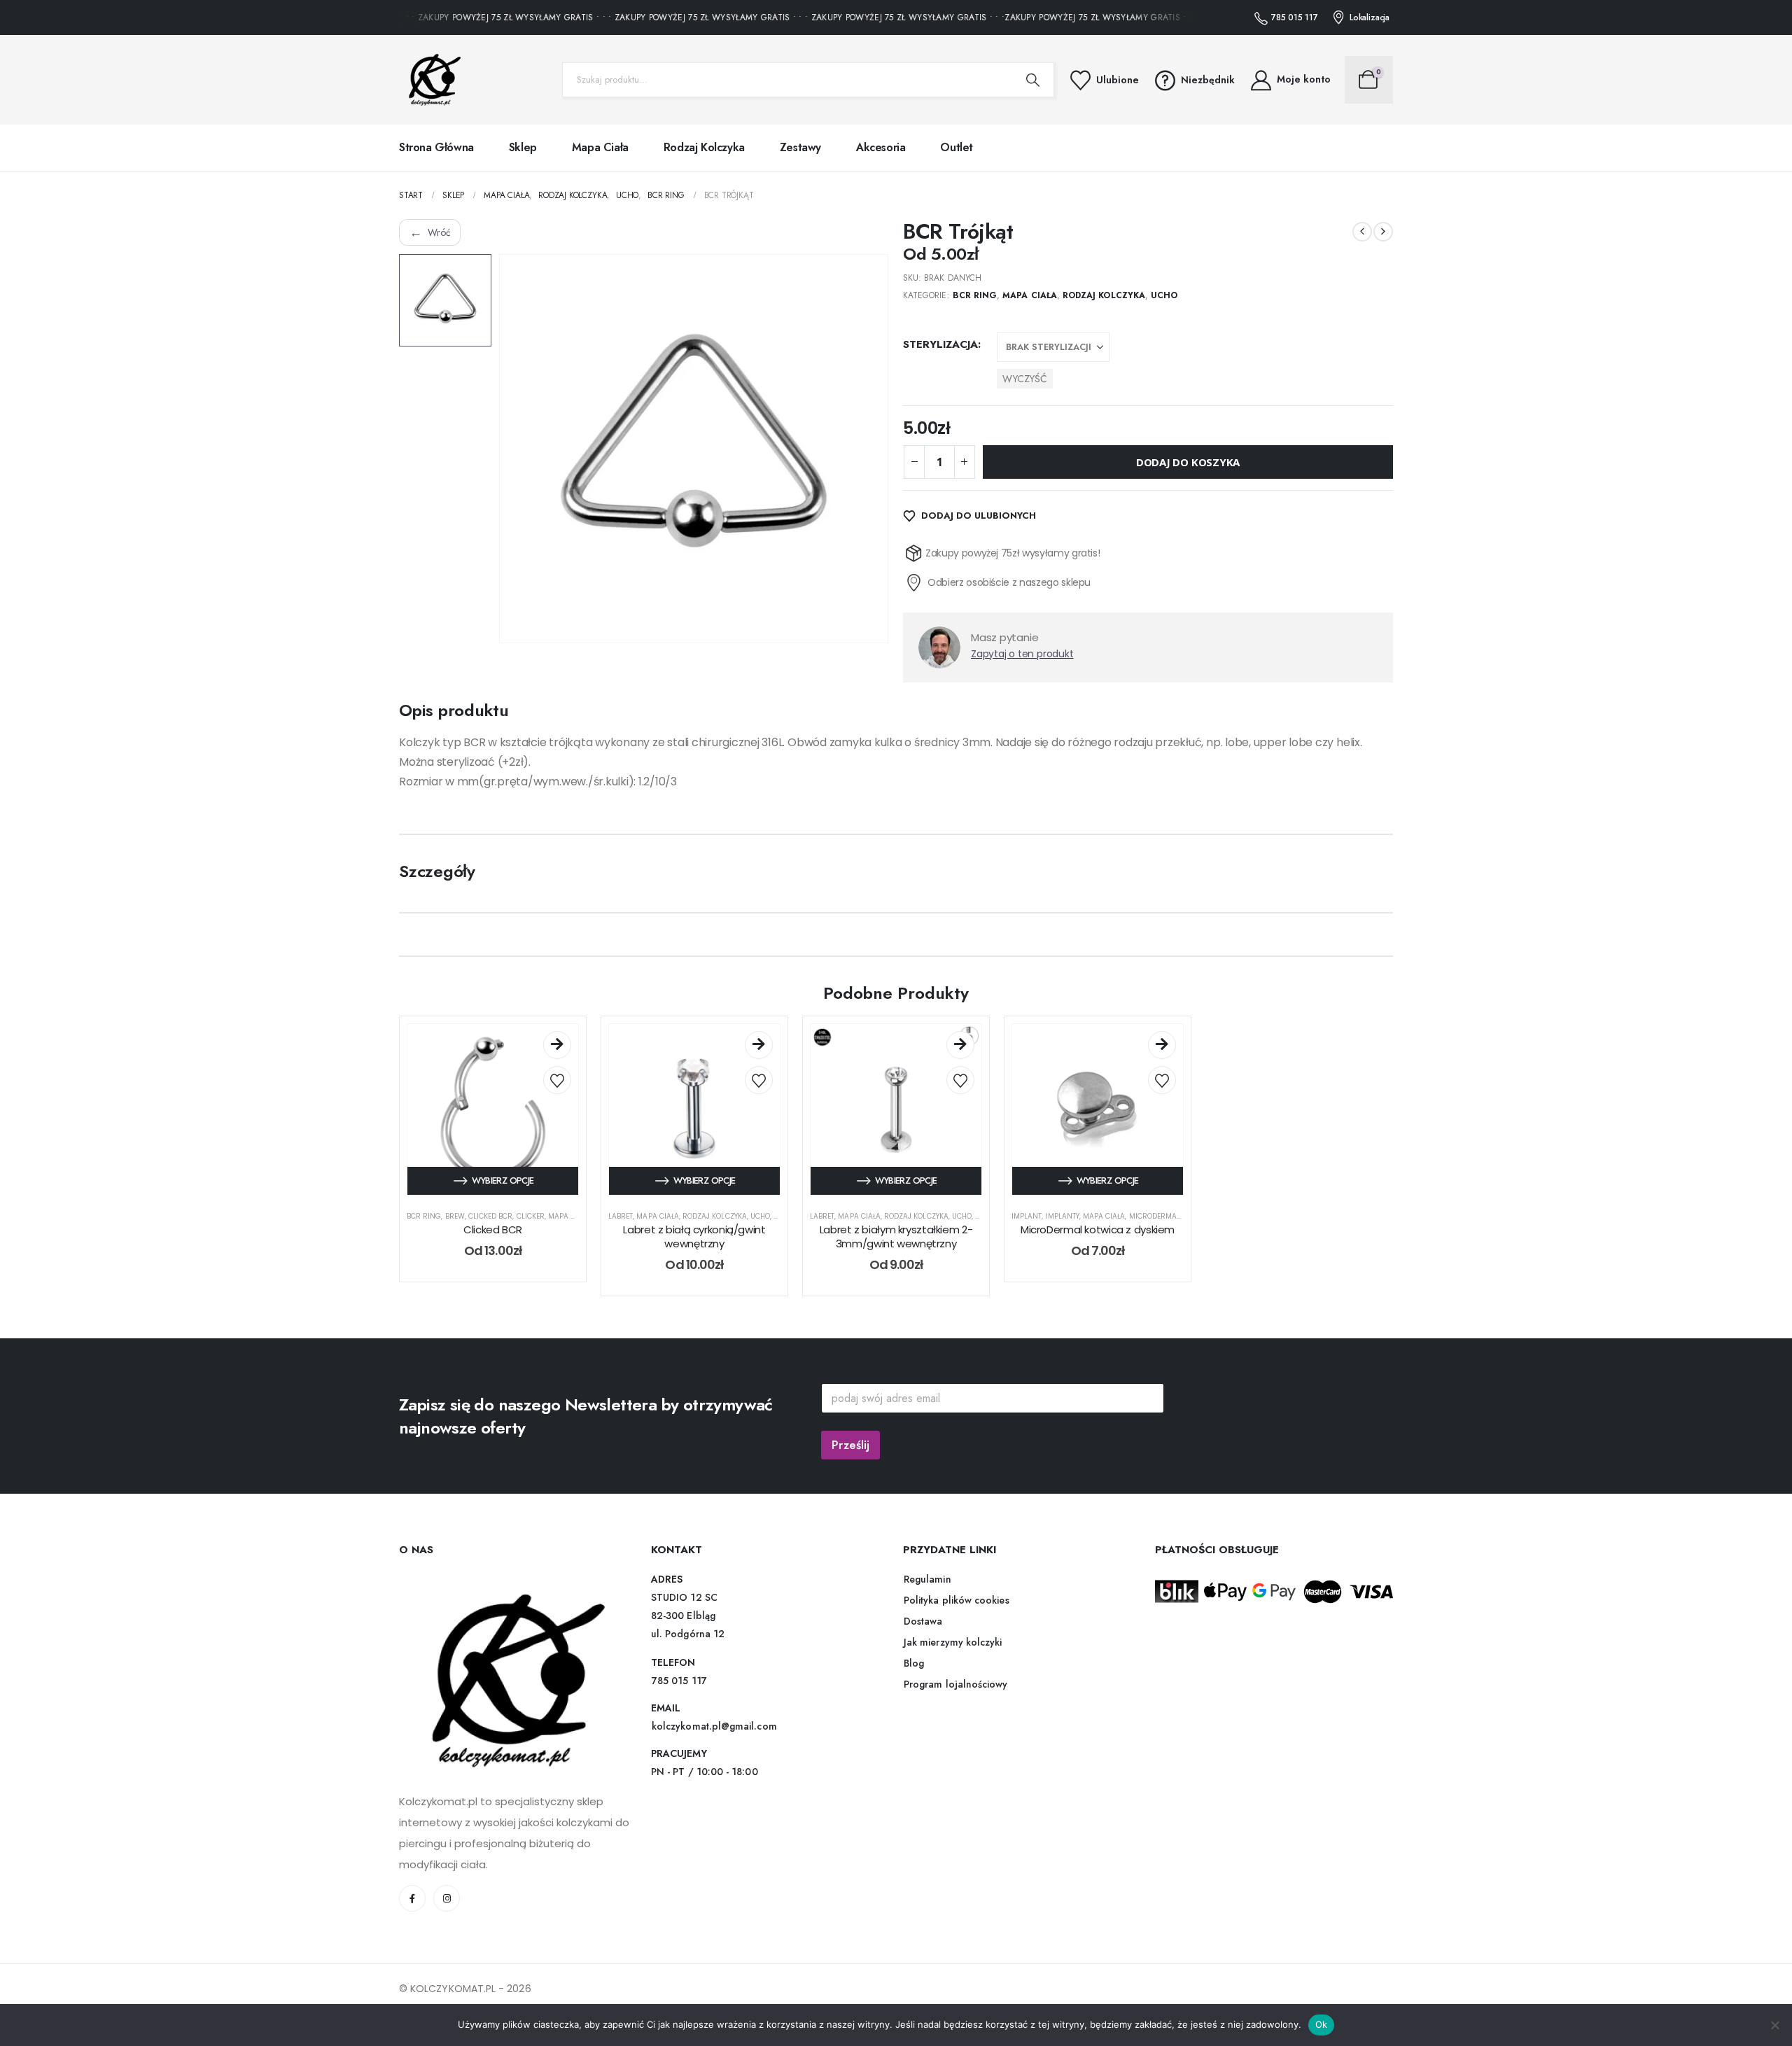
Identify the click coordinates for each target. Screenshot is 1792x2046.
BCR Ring (975, 295)
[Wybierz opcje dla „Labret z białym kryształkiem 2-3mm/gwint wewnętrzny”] (960, 1045)
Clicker (531, 1216)
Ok (1322, 2024)
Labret (621, 1216)
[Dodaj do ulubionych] (557, 1080)
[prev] (1362, 232)
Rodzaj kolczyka (704, 147)
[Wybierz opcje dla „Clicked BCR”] (557, 1045)
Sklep (523, 147)
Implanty (1062, 1216)
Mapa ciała (600, 147)
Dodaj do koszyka (1188, 462)
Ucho (1164, 295)
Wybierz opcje (503, 1180)
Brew (455, 1216)
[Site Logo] (430, 80)
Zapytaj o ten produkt (1022, 654)
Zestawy (800, 147)
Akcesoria (881, 147)
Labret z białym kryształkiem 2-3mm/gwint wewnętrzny (896, 1236)
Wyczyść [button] (1025, 379)
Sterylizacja (940, 344)
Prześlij (850, 1445)
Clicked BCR (491, 1216)
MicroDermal (1155, 1216)
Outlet (957, 147)
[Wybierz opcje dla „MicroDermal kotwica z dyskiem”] (1162, 1045)
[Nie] (1774, 2025)
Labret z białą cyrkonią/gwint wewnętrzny (694, 1236)
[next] (1383, 232)
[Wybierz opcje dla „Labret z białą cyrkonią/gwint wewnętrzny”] (759, 1045)
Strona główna (436, 147)
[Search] (1033, 80)
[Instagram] (447, 1898)
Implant (1027, 1216)
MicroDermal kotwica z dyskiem (1098, 1229)
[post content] (493, 1109)
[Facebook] (412, 1898)
